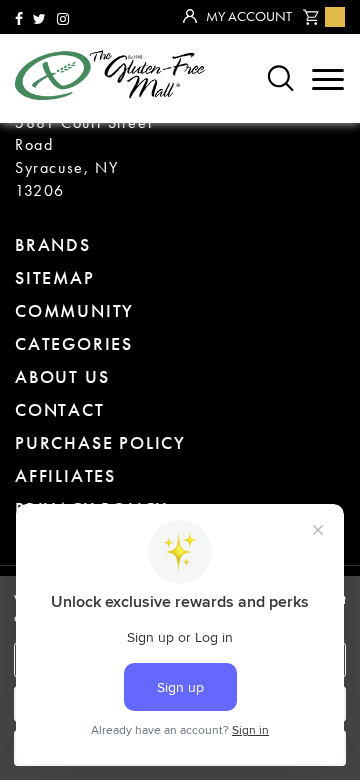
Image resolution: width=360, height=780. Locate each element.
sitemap (55, 277)
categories (74, 343)
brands (53, 244)
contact (60, 409)
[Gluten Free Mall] (110, 75)
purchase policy (100, 442)
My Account (249, 16)
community (74, 310)
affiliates (65, 475)
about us (62, 376)
